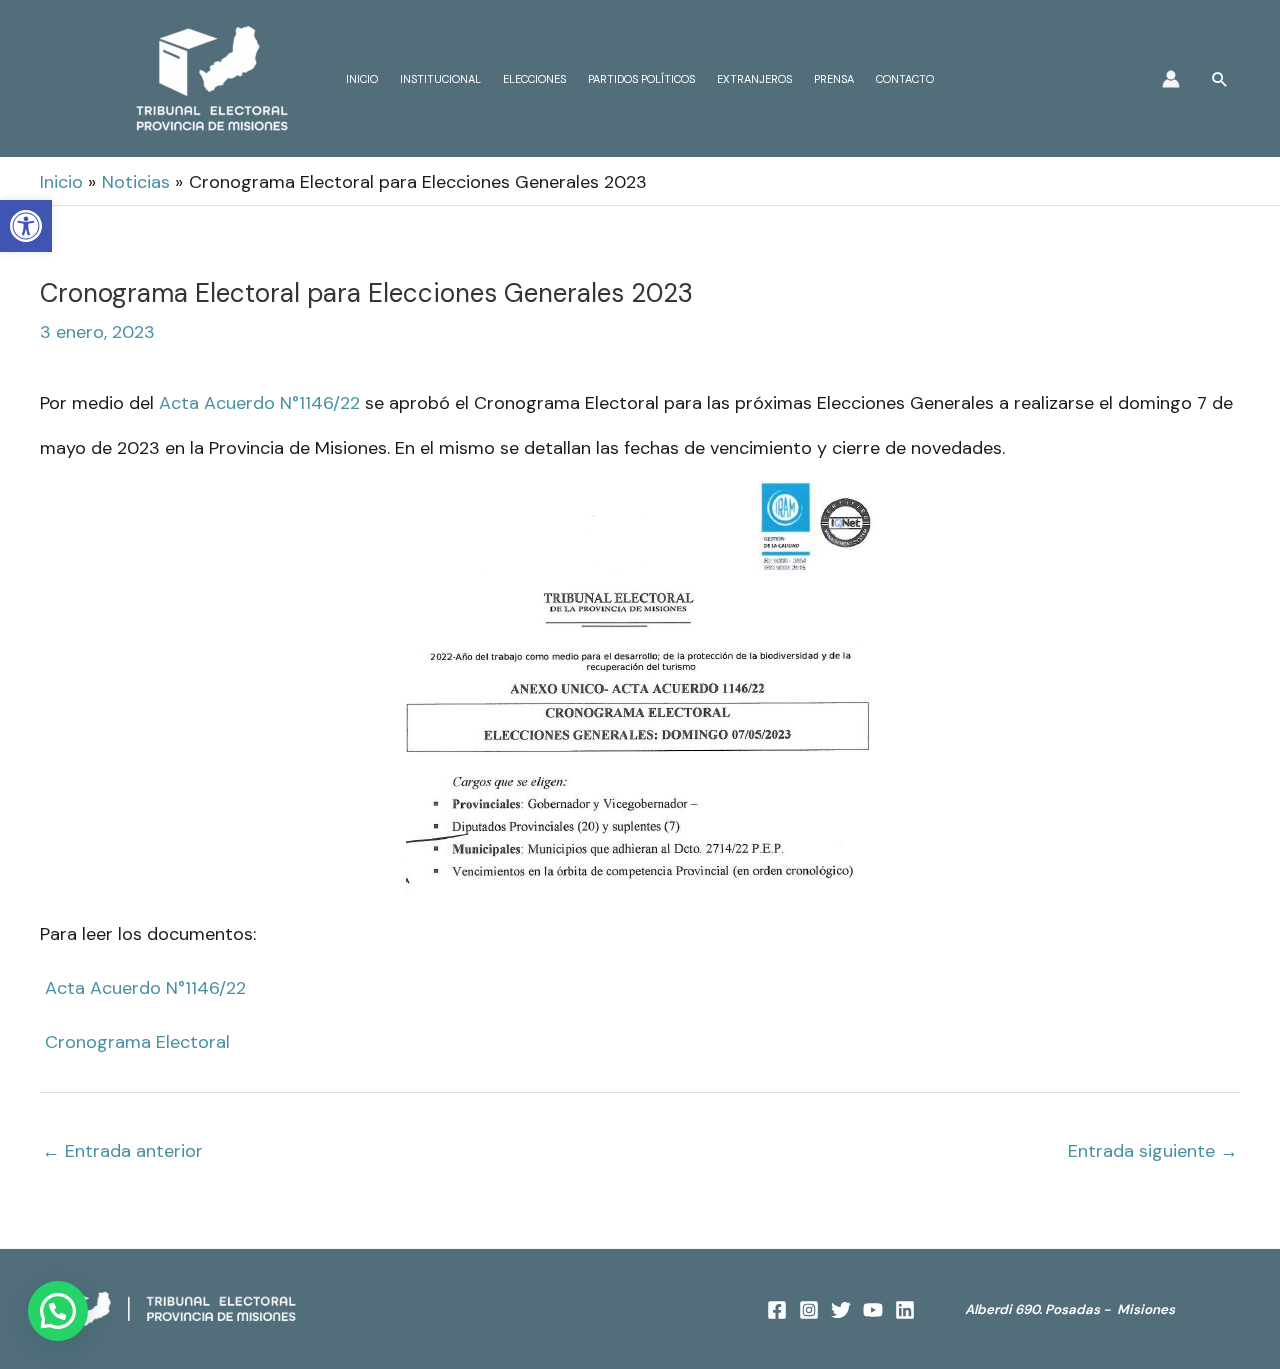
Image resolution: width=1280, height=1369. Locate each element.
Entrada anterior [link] (122, 1151)
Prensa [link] (834, 79)
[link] (26, 226)
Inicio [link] (362, 79)
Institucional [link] (440, 79)
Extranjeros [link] (754, 79)
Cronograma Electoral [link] (137, 1042)
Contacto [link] (905, 79)
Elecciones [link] (534, 79)
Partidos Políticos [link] (641, 79)
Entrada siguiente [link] (1153, 1151)
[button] (58, 1311)
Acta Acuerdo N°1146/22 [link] (259, 403)
